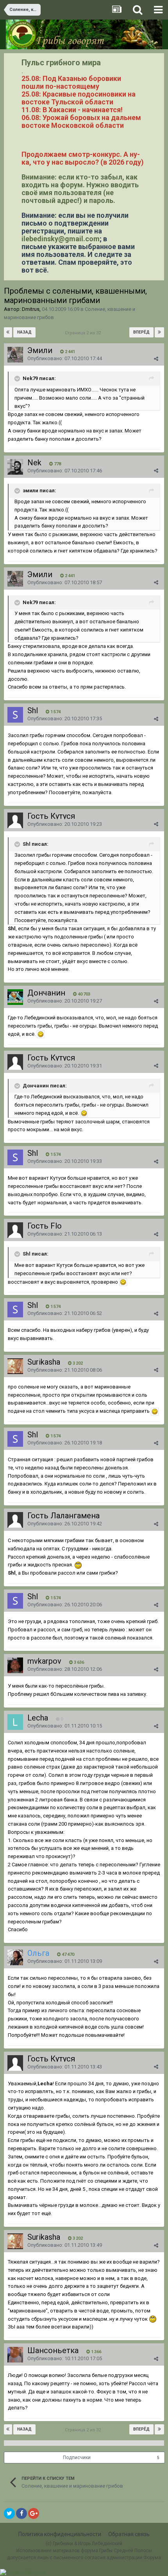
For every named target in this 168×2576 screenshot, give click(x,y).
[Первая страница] (8, 332)
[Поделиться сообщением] (156, 359)
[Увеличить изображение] (41, 1034)
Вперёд (141, 332)
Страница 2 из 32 (84, 333)
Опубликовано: (65, 358)
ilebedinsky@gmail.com (61, 239)
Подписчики (77, 2458)
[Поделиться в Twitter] (9, 2513)
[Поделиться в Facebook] (21, 2513)
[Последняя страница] (159, 332)
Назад (24, 332)
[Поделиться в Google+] (34, 2513)
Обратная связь (129, 2534)
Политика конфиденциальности (60, 2534)
